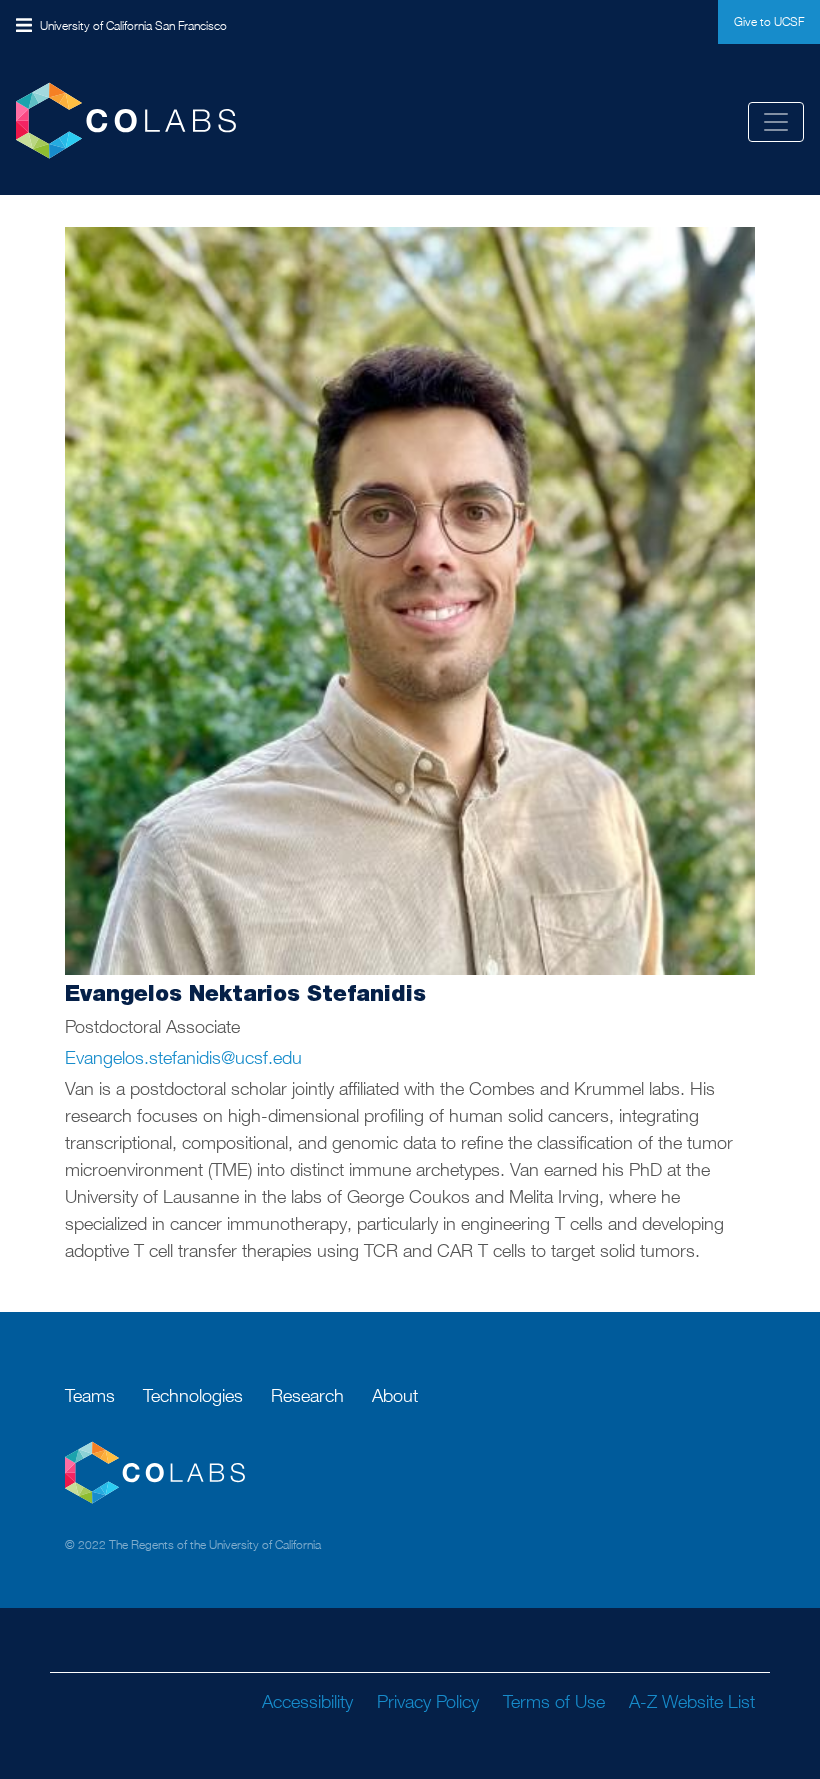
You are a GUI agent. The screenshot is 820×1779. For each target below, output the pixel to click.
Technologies (193, 1395)
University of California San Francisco (133, 25)
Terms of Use (554, 1701)
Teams (90, 1395)
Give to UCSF (769, 21)
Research (307, 1395)
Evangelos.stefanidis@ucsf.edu (183, 1057)
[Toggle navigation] (776, 122)
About (395, 1395)
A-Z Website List (692, 1701)
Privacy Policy (428, 1701)
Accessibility (307, 1701)
